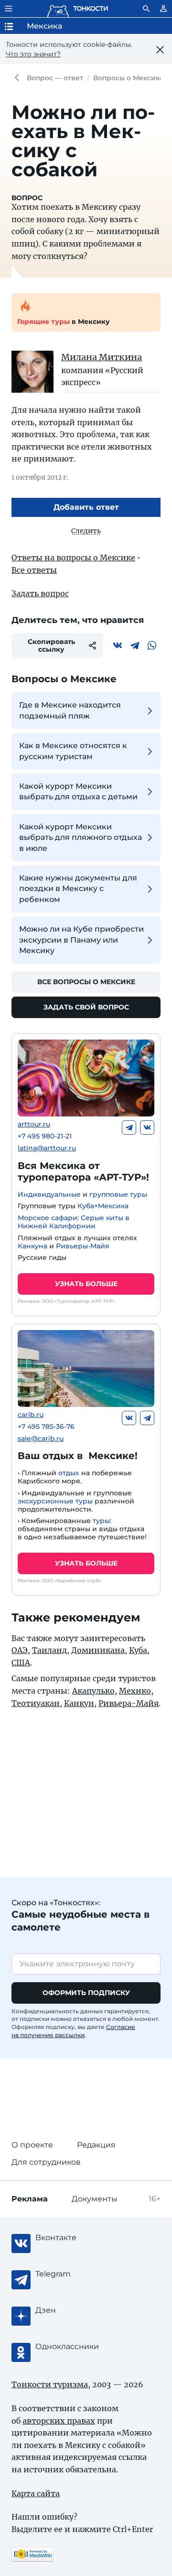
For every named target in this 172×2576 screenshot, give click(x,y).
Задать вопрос (40, 593)
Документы (95, 2199)
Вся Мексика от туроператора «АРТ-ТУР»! (83, 1171)
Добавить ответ (86, 507)
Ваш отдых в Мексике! (78, 1456)
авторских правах (59, 2421)
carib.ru (31, 1415)
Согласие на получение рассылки (73, 2031)
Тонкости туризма (19, 78)
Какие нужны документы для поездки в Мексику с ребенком (78, 889)
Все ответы (34, 570)
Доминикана (98, 1650)
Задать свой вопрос (86, 1007)
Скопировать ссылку (51, 645)
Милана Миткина (102, 357)
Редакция (96, 2145)
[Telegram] (135, 645)
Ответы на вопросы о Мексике (73, 558)
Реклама (30, 2199)
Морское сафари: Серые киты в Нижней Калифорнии (74, 1222)
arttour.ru (34, 1124)
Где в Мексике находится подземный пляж (70, 710)
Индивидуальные (49, 1194)
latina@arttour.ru (47, 1148)
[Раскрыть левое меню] (9, 9)
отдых (69, 1473)
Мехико (135, 1691)
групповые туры (118, 1194)
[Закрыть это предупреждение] (160, 50)
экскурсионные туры (55, 1501)
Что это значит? (33, 54)
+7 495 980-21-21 (45, 1136)
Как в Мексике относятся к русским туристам (73, 751)
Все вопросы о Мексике (86, 982)
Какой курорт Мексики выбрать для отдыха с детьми (78, 791)
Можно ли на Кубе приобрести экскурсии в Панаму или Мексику (81, 940)
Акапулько (93, 1691)
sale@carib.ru (41, 1439)
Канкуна (32, 1246)
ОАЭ (20, 1650)
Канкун (79, 1703)
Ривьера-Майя (129, 1703)
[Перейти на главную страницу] (77, 9)
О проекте (32, 2145)
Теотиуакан (36, 1703)
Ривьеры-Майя (83, 1246)
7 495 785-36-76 (46, 1427)
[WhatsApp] (152, 645)
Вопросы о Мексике (129, 78)
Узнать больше (86, 1284)
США (21, 1663)
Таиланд (49, 1650)
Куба (138, 1650)
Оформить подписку (86, 1993)
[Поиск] (146, 9)
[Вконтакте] (118, 645)
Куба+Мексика (103, 1206)
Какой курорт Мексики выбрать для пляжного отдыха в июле (81, 837)
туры (101, 1521)
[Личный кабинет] (163, 9)
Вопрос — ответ (55, 78)
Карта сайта (36, 2493)
